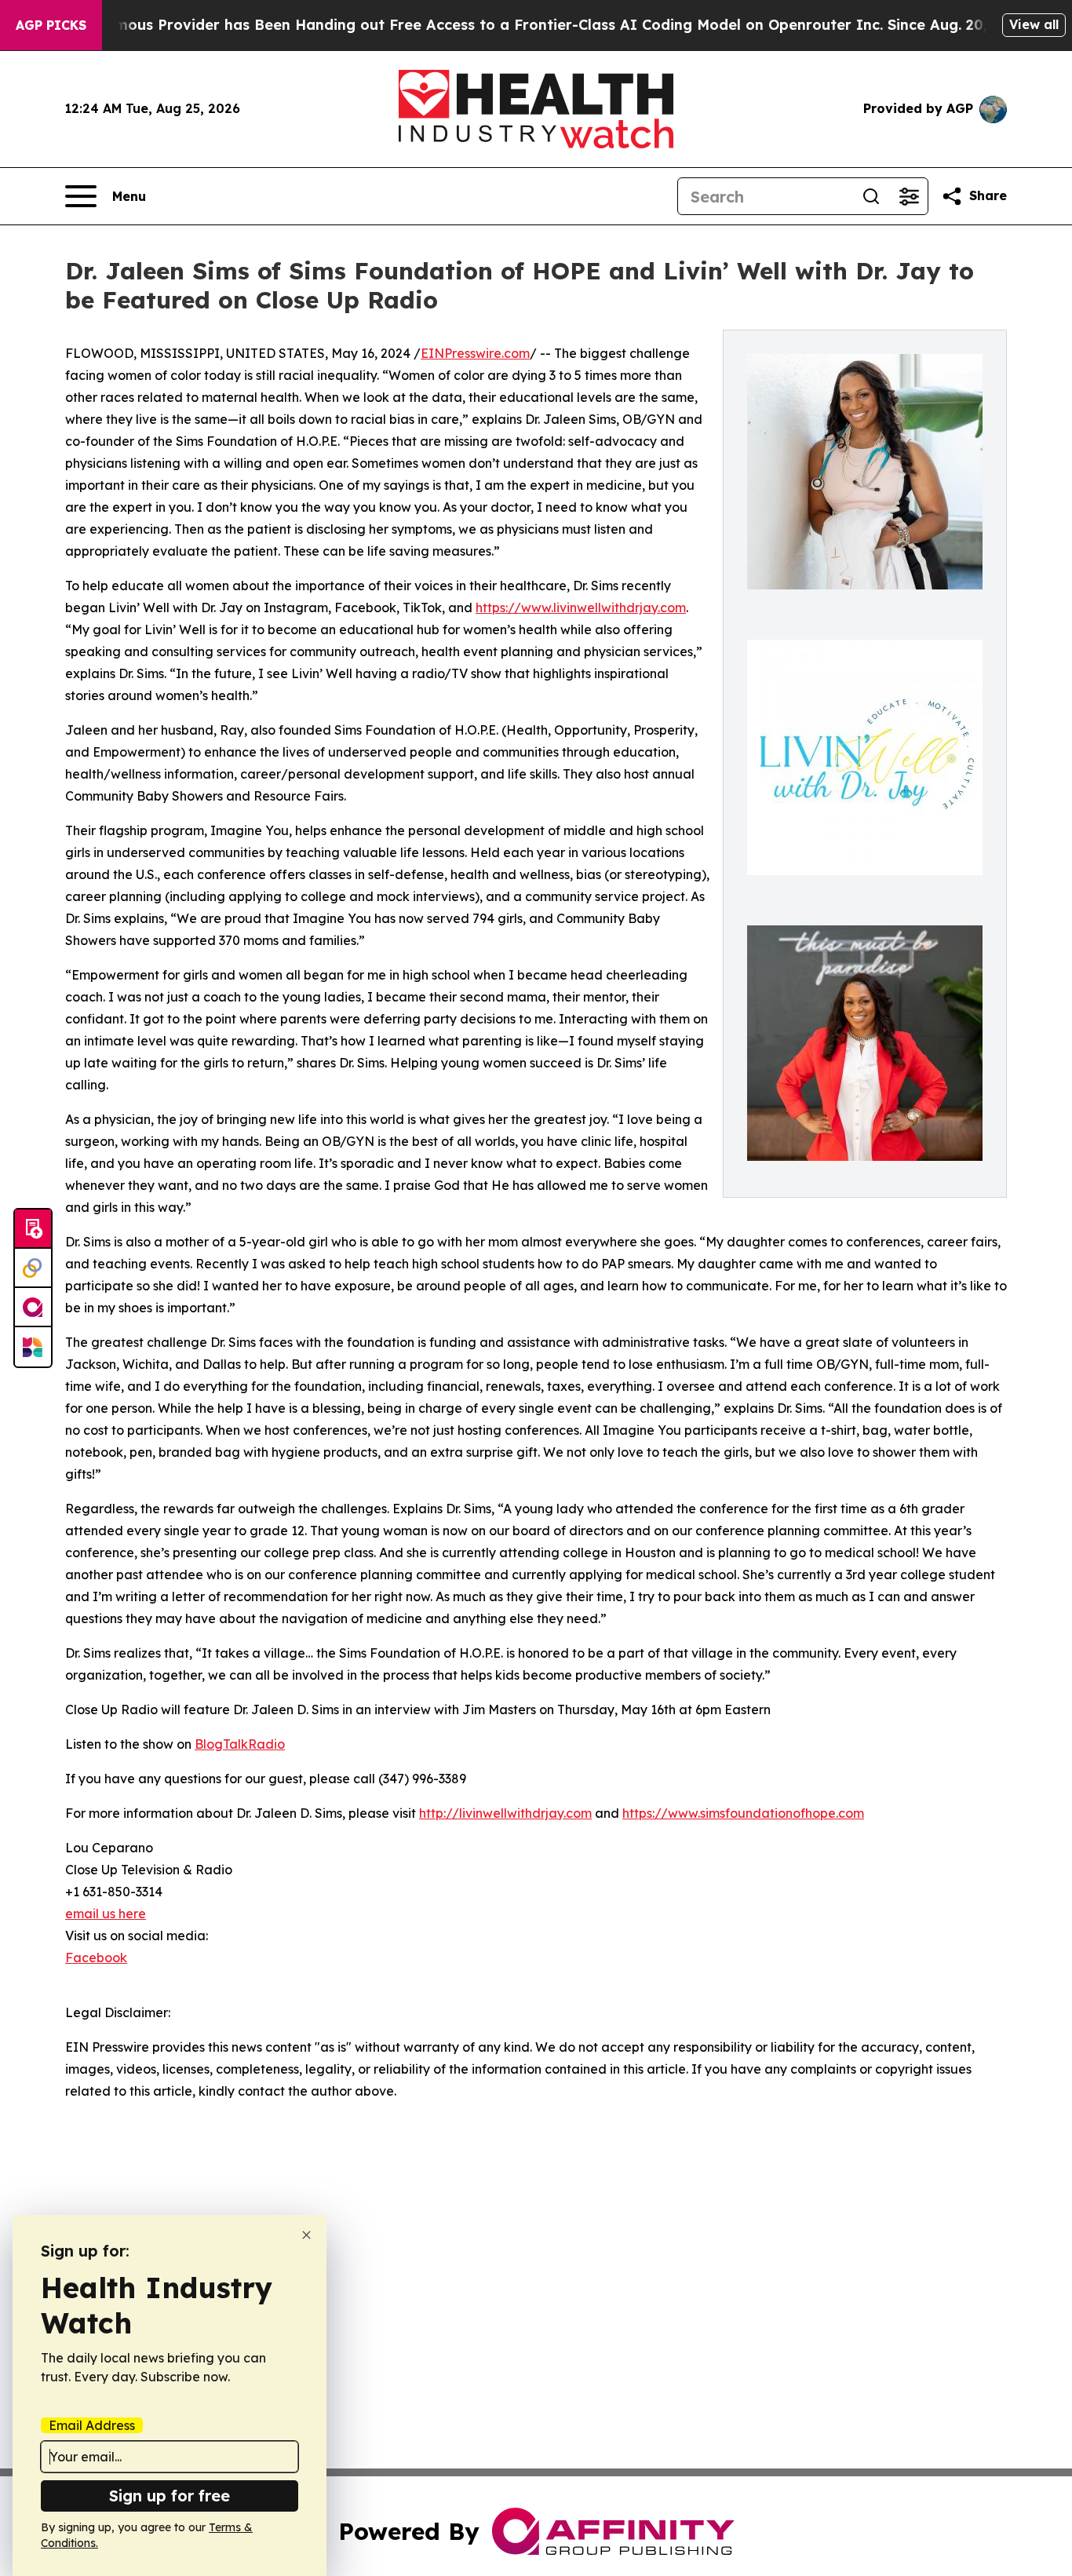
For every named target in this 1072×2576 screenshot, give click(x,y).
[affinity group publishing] (33, 1308)
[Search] (871, 196)
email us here (106, 1914)
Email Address (92, 2425)
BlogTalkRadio (240, 1744)
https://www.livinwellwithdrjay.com (581, 608)
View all (1034, 24)
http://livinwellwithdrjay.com (505, 1813)
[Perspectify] (33, 1268)
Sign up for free (170, 2496)
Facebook (96, 1958)
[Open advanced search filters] (909, 196)
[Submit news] (33, 1229)
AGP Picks (51, 25)
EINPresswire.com (475, 353)
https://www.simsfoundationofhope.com (743, 1813)
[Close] (306, 2235)
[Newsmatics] (33, 1347)
